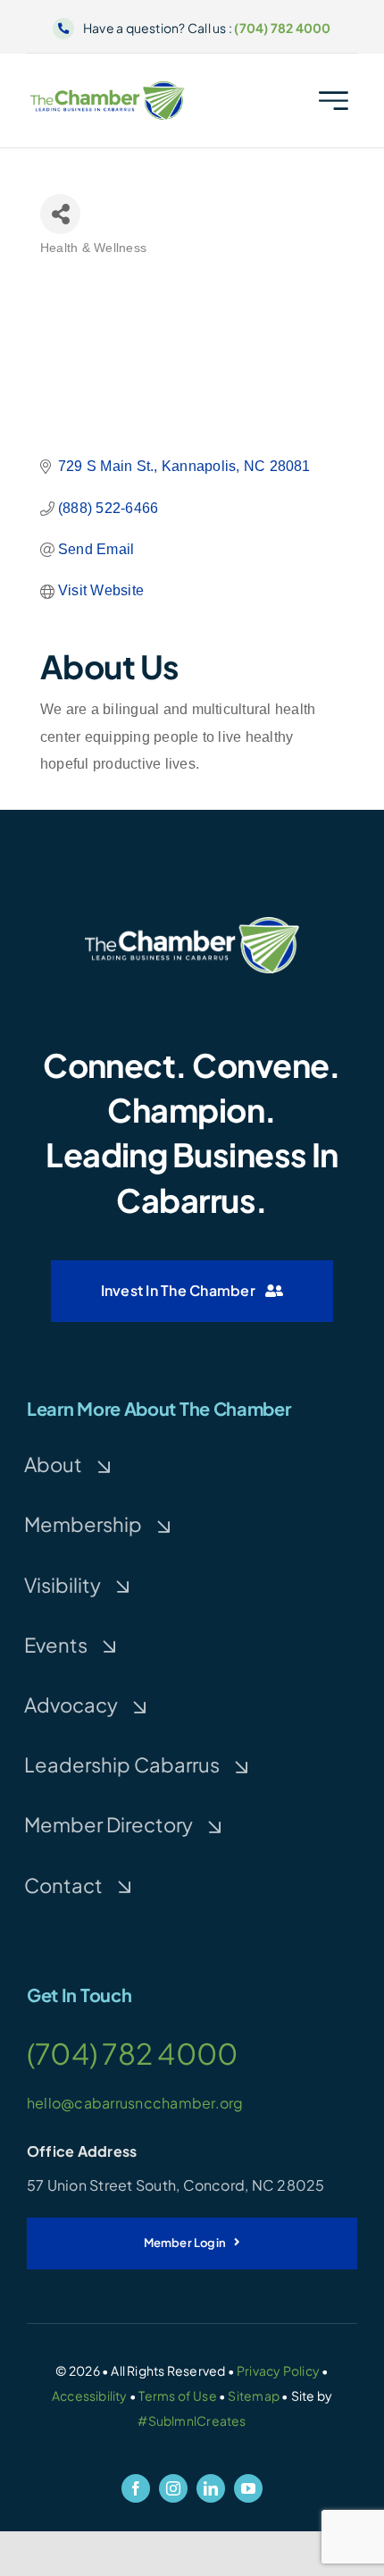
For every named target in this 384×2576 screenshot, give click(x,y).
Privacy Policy (278, 2370)
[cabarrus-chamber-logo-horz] (108, 87)
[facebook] (136, 2488)
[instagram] (173, 2488)
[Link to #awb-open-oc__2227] (334, 101)
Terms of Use (178, 2395)
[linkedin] (211, 2488)
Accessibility (90, 2395)
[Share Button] (60, 214)
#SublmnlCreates (192, 2420)
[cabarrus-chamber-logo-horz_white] (192, 924)
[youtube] (248, 2488)
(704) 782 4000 (282, 28)
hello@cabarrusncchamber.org (135, 2103)
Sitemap (253, 2395)
